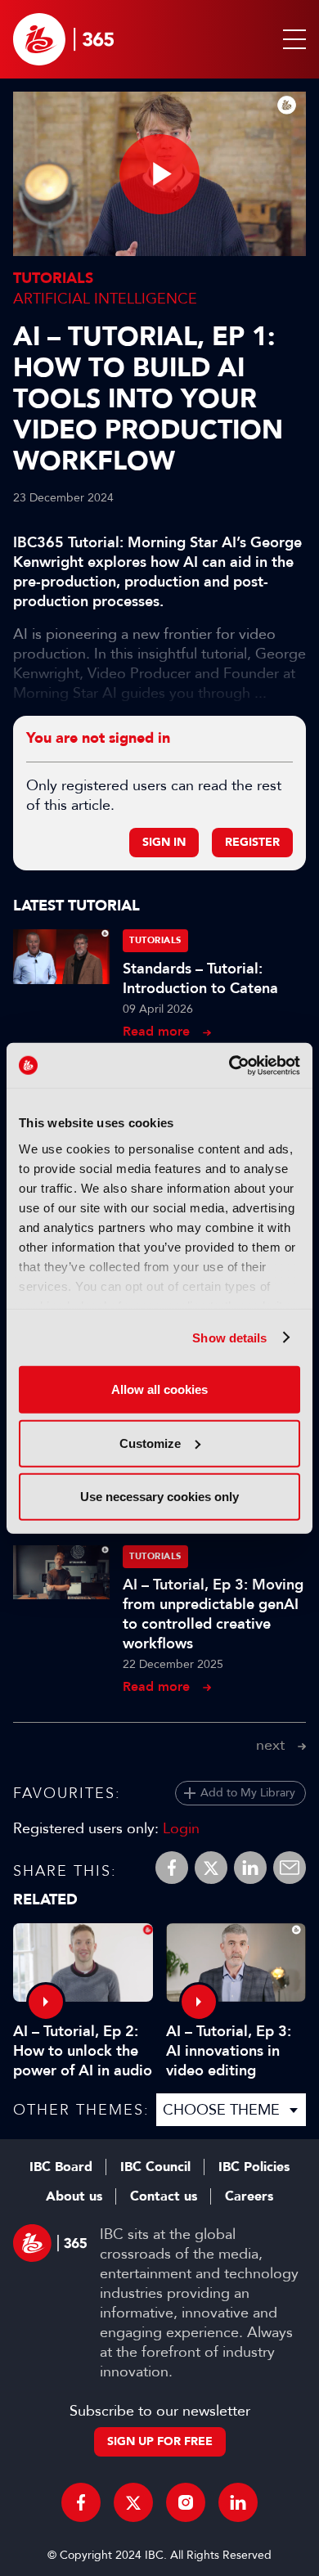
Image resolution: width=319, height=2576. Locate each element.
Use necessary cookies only (159, 1497)
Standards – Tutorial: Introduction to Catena (200, 978)
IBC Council (155, 2167)
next (270, 1745)
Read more (156, 1031)
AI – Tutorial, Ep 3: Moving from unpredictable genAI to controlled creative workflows (213, 1614)
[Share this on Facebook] (172, 1868)
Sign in (164, 842)
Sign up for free (160, 2441)
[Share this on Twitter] (211, 1868)
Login (181, 1828)
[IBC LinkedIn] (238, 2502)
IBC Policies (254, 2167)
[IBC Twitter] (133, 2502)
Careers (249, 2196)
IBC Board (61, 2167)
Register (252, 842)
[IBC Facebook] (81, 2502)
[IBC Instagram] (186, 2502)
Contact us (164, 2196)
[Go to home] (63, 39)
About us (74, 2196)
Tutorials (53, 279)
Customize (150, 1443)
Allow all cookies (159, 1389)
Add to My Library (248, 1793)
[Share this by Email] (290, 1868)
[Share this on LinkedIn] (250, 1868)
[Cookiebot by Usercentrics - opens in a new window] (229, 1065)
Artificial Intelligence (105, 299)
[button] (291, 39)
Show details (229, 1337)
